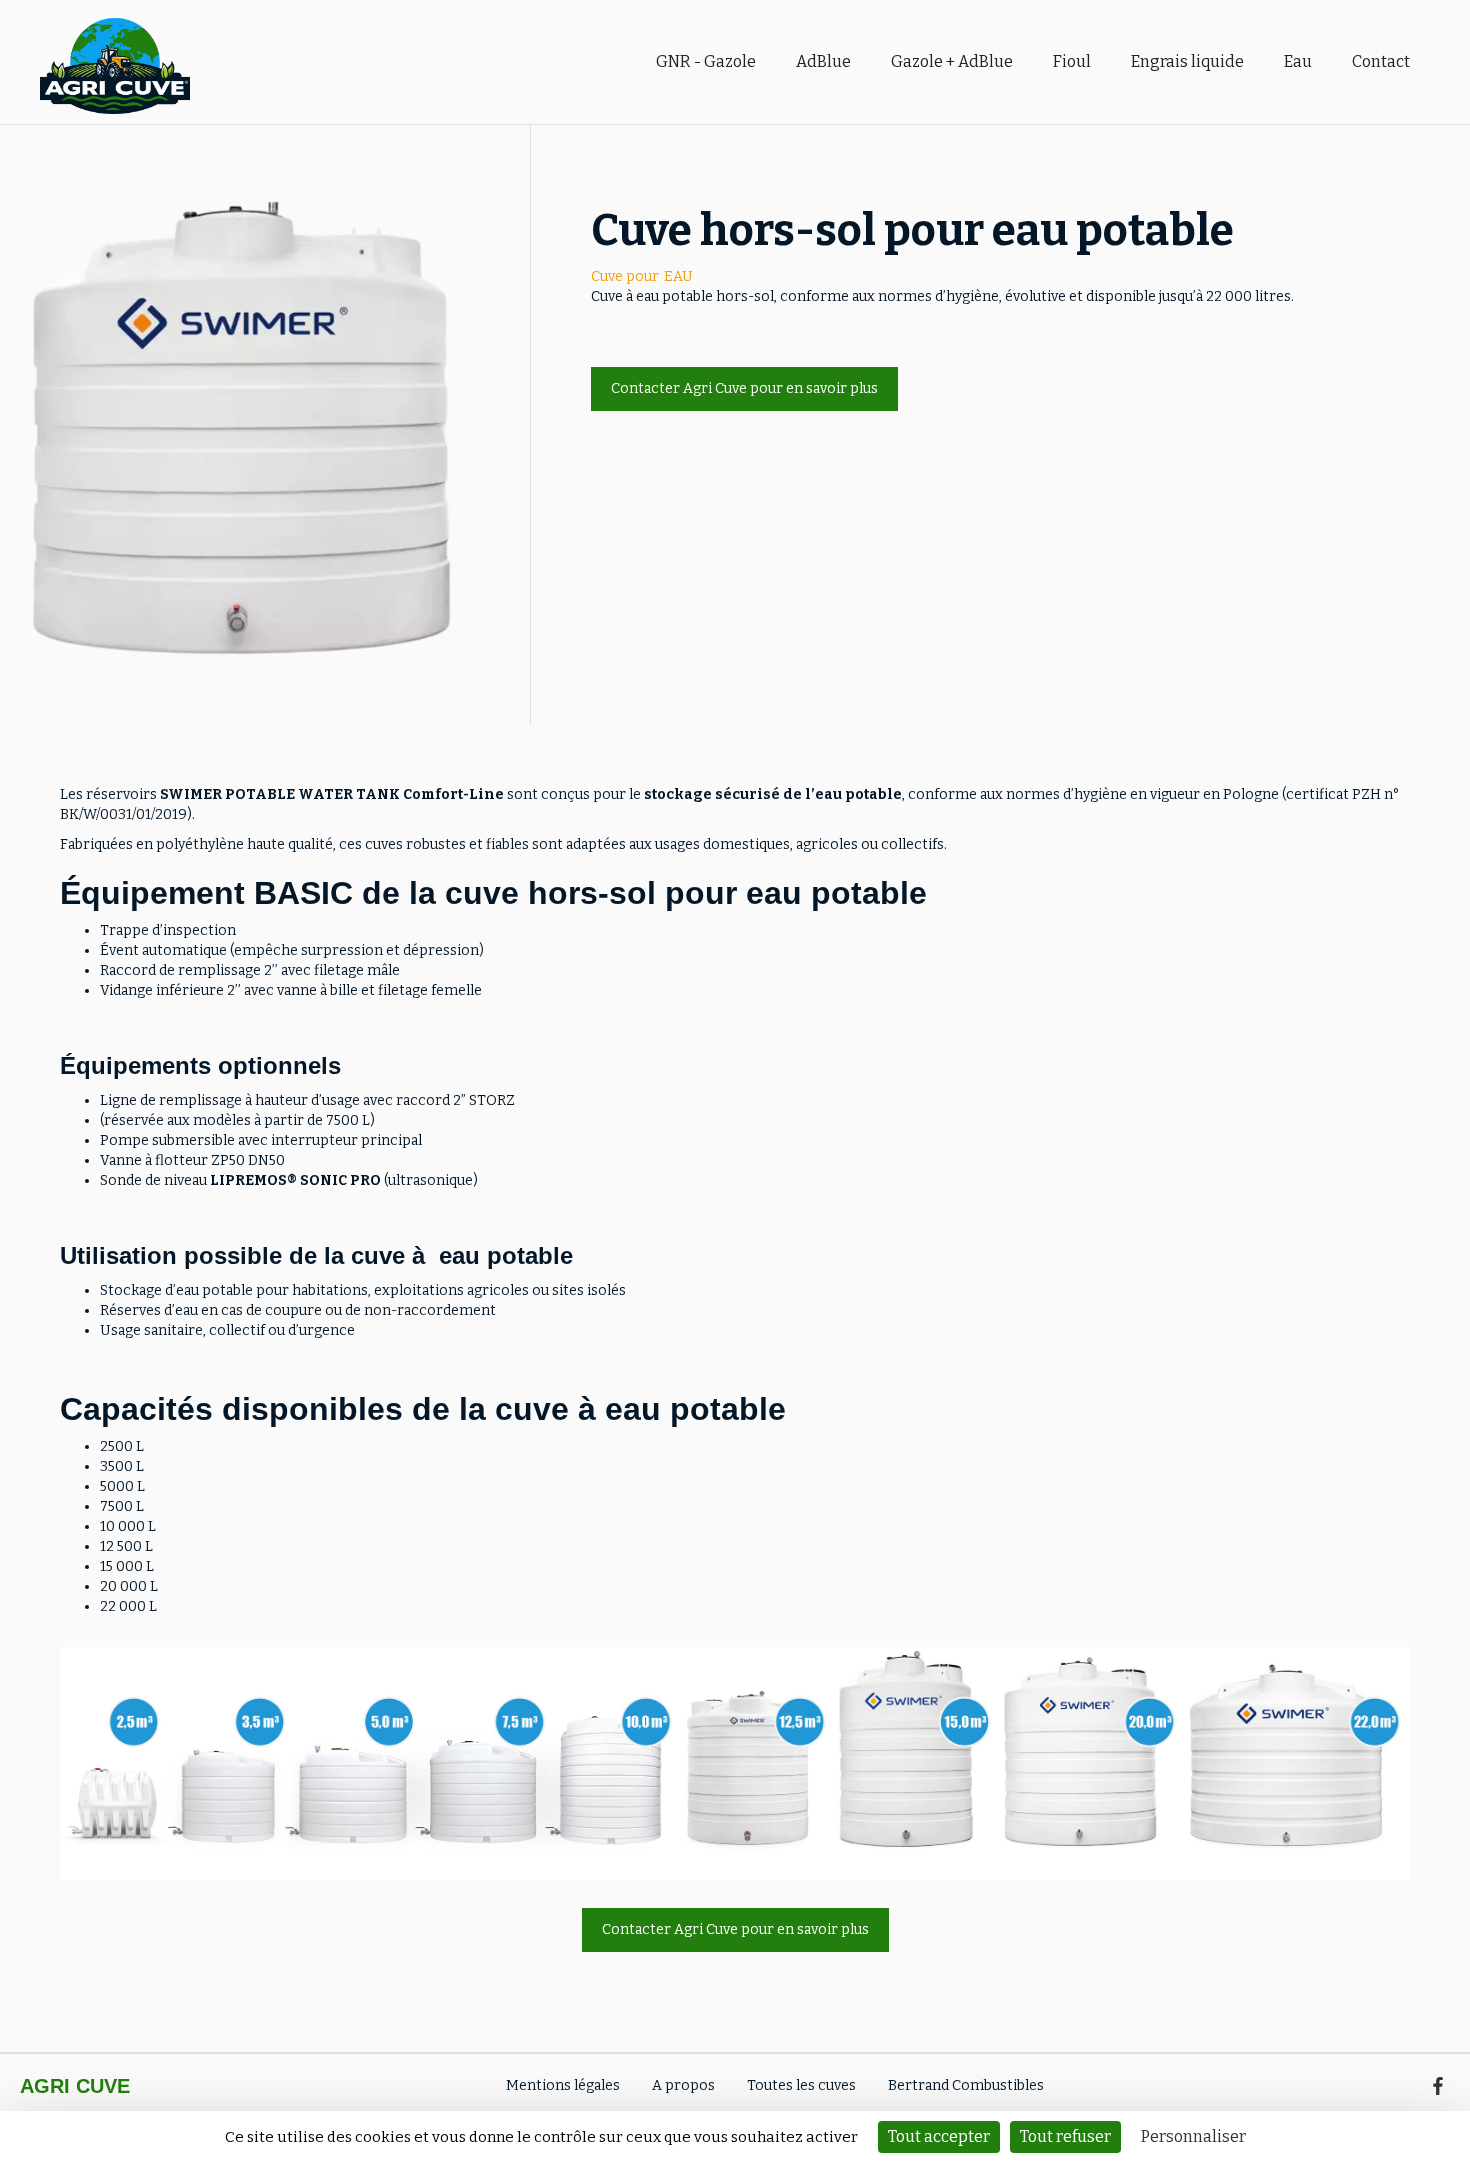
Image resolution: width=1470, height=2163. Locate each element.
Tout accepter (939, 2136)
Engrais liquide (1187, 61)
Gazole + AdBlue (952, 61)
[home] (338, 62)
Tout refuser (1065, 2136)
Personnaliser (1193, 2136)
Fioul (1072, 61)
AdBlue (823, 61)
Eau (1298, 61)
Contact (1381, 61)
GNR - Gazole (706, 61)
